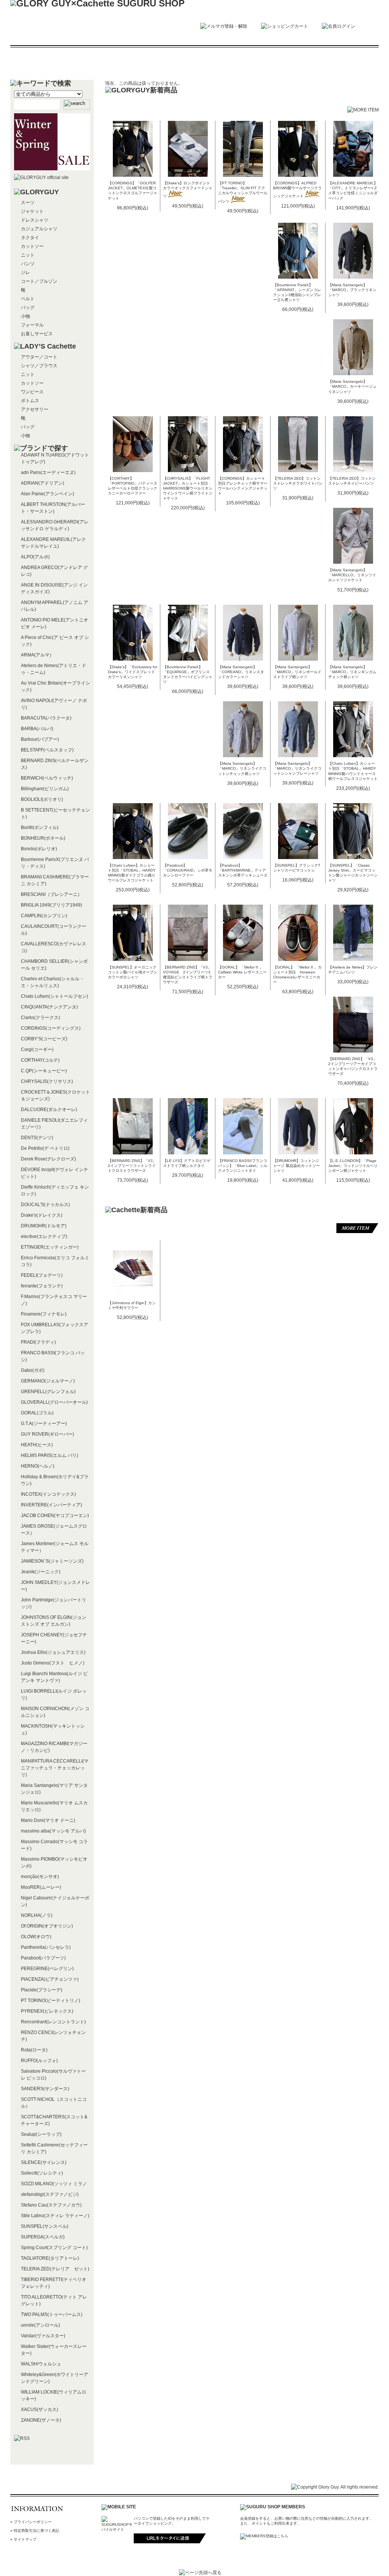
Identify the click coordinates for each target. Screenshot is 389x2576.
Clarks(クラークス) (40, 1018)
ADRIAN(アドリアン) (43, 483)
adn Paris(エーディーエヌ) (48, 472)
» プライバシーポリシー (31, 2522)
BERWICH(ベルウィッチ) (47, 778)
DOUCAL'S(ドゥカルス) (45, 1205)
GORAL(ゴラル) (37, 1413)
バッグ (28, 308)
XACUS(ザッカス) (40, 2410)
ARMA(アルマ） (37, 655)
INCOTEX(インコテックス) (48, 1494)
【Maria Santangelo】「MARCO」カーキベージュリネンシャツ (352, 386)
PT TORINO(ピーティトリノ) (51, 2001)
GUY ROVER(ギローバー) (47, 1434)
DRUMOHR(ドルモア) (44, 1226)
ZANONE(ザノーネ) (41, 2420)
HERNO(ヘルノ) (38, 1466)
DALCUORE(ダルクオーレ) (49, 1110)
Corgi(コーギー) (37, 1049)
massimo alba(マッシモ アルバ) (53, 1831)
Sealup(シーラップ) (41, 2134)
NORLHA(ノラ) (37, 1915)
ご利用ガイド (194, 63)
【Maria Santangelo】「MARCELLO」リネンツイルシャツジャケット (352, 575)
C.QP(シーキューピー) (44, 1071)
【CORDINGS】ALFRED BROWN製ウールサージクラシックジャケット (297, 189)
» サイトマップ (23, 2539)
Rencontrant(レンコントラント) (53, 2022)
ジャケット (32, 211)
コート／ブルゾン (39, 281)
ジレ (25, 273)
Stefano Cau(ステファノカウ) (51, 2205)
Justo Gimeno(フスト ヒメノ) (53, 1663)
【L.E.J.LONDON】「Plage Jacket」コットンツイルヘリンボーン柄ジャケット (353, 1166)
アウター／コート (39, 357)
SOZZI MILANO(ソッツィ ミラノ (54, 2184)
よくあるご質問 (267, 63)
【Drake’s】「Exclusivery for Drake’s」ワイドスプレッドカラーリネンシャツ (133, 672)
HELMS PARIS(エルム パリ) (50, 1455)
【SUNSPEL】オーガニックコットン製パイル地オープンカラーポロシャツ (133, 972)
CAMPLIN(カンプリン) (44, 916)
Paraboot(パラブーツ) (43, 1958)
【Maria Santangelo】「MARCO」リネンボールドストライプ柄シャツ (297, 672)
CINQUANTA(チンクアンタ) (49, 1007)
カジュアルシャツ (39, 229)
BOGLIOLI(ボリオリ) (42, 799)
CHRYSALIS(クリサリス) (47, 1081)
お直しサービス (37, 334)
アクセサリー (35, 409)
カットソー (32, 246)
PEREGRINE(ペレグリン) (47, 1969)
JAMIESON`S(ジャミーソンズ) (52, 1561)
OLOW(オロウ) (36, 1937)
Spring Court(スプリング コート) (54, 2248)
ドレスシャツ (35, 220)
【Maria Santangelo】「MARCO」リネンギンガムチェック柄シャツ (352, 672)
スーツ (28, 203)
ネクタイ (30, 238)
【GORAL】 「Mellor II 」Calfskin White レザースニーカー (242, 972)
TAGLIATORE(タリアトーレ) (50, 2258)
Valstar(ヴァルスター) (43, 2336)
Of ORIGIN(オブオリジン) (47, 1926)
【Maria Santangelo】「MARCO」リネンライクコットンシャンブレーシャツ (297, 768)
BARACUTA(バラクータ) (46, 718)
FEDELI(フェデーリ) (42, 1275)
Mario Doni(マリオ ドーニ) (48, 1820)
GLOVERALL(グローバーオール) (54, 1402)
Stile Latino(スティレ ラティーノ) (55, 2216)
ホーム (49, 63)
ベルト (28, 299)
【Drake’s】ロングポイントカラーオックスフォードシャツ (188, 189)
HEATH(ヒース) (37, 1445)
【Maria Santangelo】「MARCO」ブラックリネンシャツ (352, 290)
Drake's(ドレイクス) (42, 1215)
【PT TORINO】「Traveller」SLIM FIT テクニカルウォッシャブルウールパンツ (243, 192)
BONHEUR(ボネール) (43, 838)
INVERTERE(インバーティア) (51, 1505)
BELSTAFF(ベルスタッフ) (47, 750)
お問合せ (340, 63)
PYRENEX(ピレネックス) (47, 2011)
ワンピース (32, 392)
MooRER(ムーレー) (41, 1887)
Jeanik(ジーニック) (41, 1572)
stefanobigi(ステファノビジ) (50, 2194)
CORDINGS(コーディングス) (51, 1028)
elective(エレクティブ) (44, 1236)
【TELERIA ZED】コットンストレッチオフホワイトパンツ (298, 483)
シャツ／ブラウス (39, 366)
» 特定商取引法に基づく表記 (35, 2531)
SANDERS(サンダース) (45, 2089)
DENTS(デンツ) (37, 1138)
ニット (28, 255)
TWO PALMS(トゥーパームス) (52, 2314)
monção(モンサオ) (40, 1877)
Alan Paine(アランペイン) (47, 494)
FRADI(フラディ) (38, 1342)
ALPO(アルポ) (35, 557)
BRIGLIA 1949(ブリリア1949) (51, 905)
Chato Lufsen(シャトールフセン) (55, 996)
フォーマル (32, 325)
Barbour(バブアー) (40, 739)
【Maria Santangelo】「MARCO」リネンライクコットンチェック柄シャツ (242, 768)
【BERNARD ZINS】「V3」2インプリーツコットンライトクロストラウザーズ (132, 1166)
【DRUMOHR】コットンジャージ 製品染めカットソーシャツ (296, 1166)
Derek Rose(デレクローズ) (48, 1159)
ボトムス (30, 401)
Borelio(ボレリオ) (39, 849)
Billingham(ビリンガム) (45, 789)
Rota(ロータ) (34, 2050)
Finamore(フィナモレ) (44, 1314)
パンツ (28, 264)
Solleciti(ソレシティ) (42, 2173)
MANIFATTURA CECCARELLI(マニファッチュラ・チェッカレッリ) (55, 1768)
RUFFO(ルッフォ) (39, 2061)
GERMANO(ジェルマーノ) (48, 1381)
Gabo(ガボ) (33, 1370)
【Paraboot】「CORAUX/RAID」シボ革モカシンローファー (188, 870)
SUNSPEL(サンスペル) (45, 2226)
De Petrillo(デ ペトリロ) (45, 1148)
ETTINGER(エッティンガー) (50, 1247)
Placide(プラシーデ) (42, 1990)
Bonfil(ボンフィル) (40, 827)
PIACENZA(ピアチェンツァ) (50, 1979)
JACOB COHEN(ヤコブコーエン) (55, 1515)
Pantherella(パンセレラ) (46, 1947)
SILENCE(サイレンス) (44, 2162)
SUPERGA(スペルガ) (43, 2237)
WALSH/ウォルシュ (41, 2364)
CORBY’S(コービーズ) (44, 1039)
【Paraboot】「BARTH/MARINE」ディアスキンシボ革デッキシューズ (243, 870)
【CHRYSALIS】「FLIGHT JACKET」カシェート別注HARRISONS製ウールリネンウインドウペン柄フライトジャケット (188, 488)
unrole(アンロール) (40, 2325)
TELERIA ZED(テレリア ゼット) (55, 2269)
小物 (25, 316)
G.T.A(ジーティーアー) (44, 1424)
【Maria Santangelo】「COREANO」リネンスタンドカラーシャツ (241, 672)
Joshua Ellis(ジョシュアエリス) (53, 1652)
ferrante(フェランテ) (42, 1286)
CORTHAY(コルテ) (40, 1060)
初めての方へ (122, 63)
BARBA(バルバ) (37, 729)
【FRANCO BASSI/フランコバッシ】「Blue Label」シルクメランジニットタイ (243, 1166)
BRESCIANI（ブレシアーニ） (51, 894)
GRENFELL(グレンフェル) (48, 1392)
